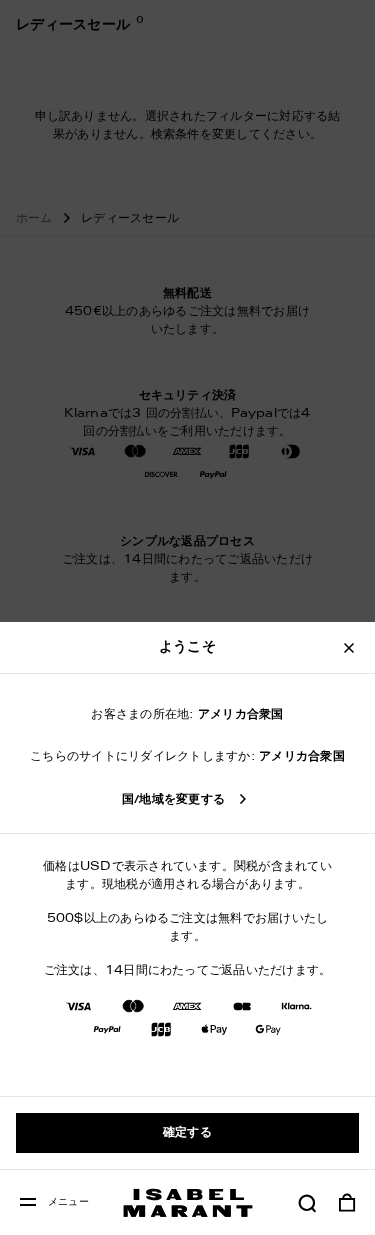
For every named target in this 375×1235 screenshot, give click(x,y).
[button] (307, 1203)
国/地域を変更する (173, 800)
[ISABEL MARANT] (188, 1202)
